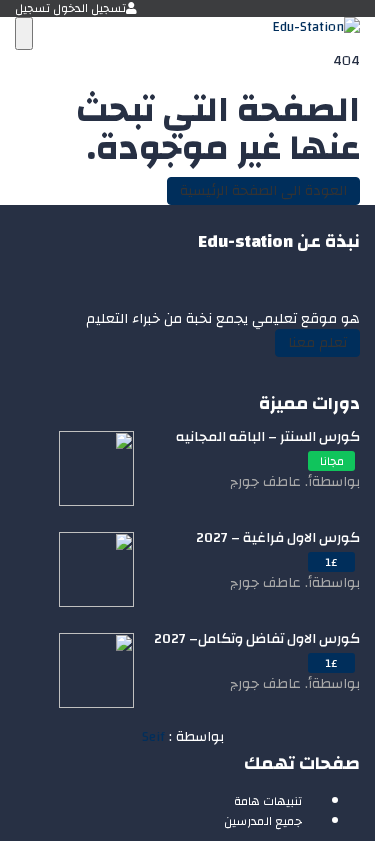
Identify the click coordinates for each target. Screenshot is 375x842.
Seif (153, 737)
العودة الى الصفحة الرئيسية (263, 191)
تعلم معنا (317, 343)
